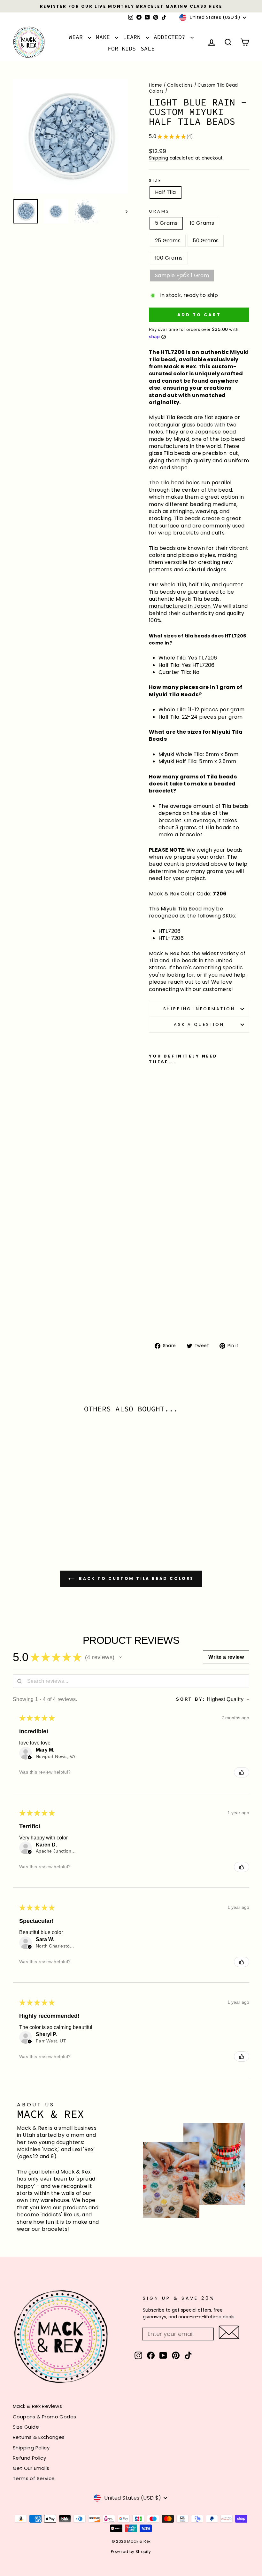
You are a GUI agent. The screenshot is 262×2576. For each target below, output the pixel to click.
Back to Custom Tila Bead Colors (135, 1578)
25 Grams (168, 241)
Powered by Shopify (131, 2552)
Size (155, 180)
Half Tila (166, 192)
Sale (148, 48)
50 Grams (206, 241)
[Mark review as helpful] (242, 1772)
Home (156, 85)
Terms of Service (34, 2478)
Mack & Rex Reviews (37, 2406)
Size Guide (26, 2427)
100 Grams (169, 258)
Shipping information (199, 1009)
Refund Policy (29, 2458)
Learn (134, 37)
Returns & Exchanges (39, 2437)
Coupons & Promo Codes (44, 2417)
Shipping (158, 158)
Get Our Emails (31, 2468)
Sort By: (191, 1699)
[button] (120, 1657)
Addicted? (171, 37)
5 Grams (166, 223)
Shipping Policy (31, 2448)
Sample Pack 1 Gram (182, 275)
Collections (180, 85)
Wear (77, 37)
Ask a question (199, 1024)
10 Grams (202, 223)
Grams (159, 211)
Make (105, 37)
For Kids (122, 48)
